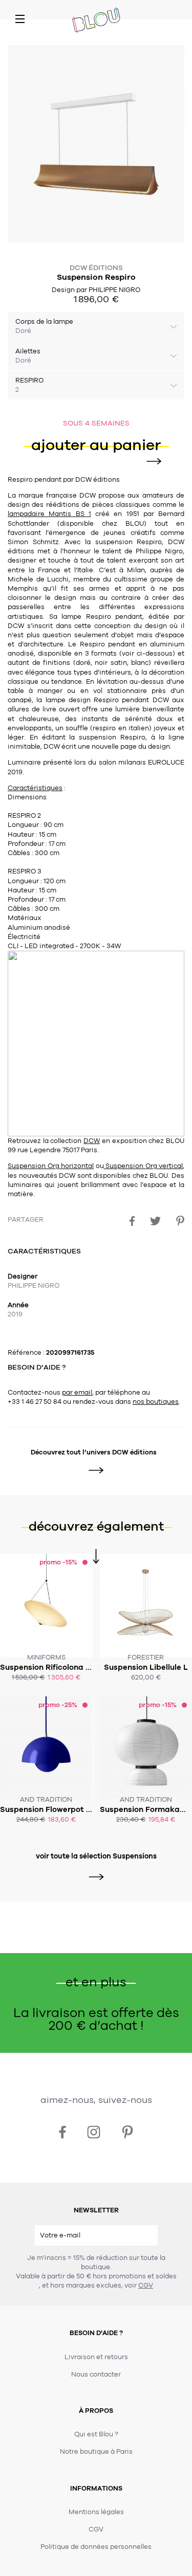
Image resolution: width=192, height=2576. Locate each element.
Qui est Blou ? (96, 2434)
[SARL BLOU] (96, 21)
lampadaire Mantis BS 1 (49, 514)
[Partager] (132, 1221)
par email (77, 1393)
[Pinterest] (180, 1221)
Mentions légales (96, 2512)
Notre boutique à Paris (96, 2452)
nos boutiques (156, 1402)
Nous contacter (96, 2375)
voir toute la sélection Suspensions (96, 1856)
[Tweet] (155, 1221)
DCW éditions (96, 268)
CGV (146, 2286)
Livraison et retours (96, 2357)
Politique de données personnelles (96, 2547)
